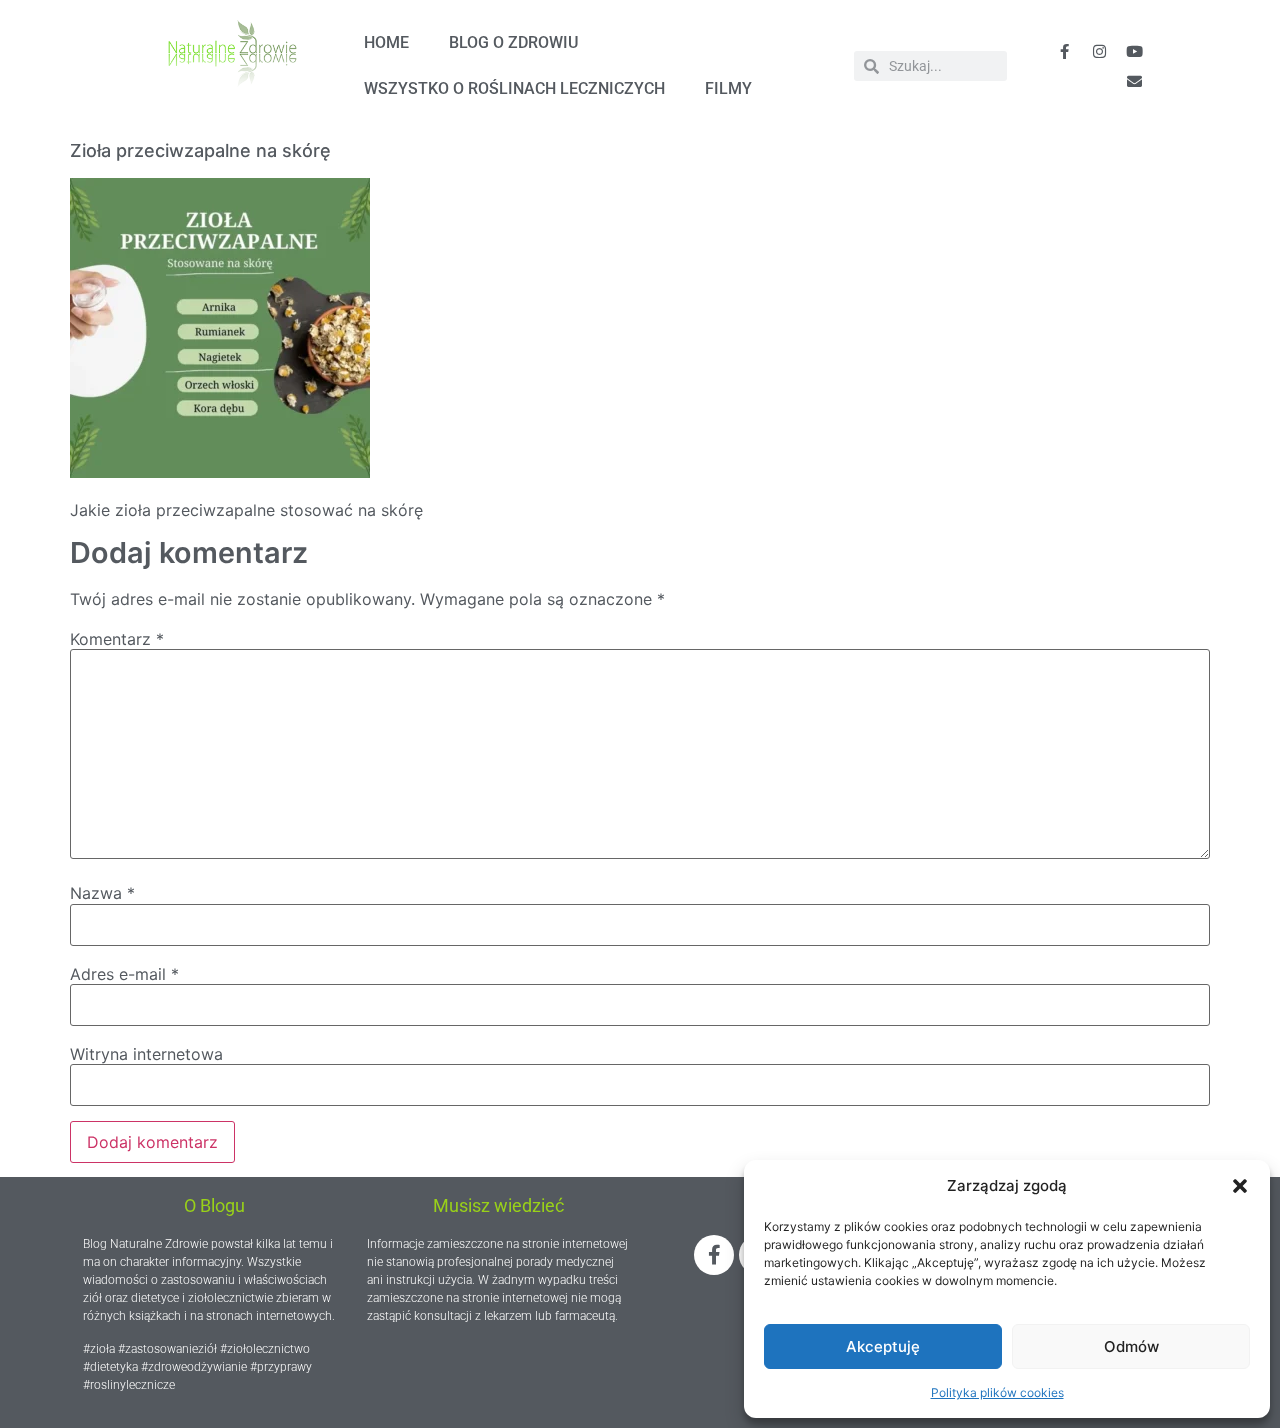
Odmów (1131, 1346)
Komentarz (117, 639)
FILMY (728, 88)
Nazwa (102, 893)
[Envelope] (1134, 81)
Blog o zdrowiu (513, 42)
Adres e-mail (124, 974)
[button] (1240, 1186)
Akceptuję (883, 1346)
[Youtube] (1134, 51)
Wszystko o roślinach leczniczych (514, 88)
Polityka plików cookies (997, 1392)
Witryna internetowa (146, 1054)
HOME (386, 42)
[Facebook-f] (1064, 51)
